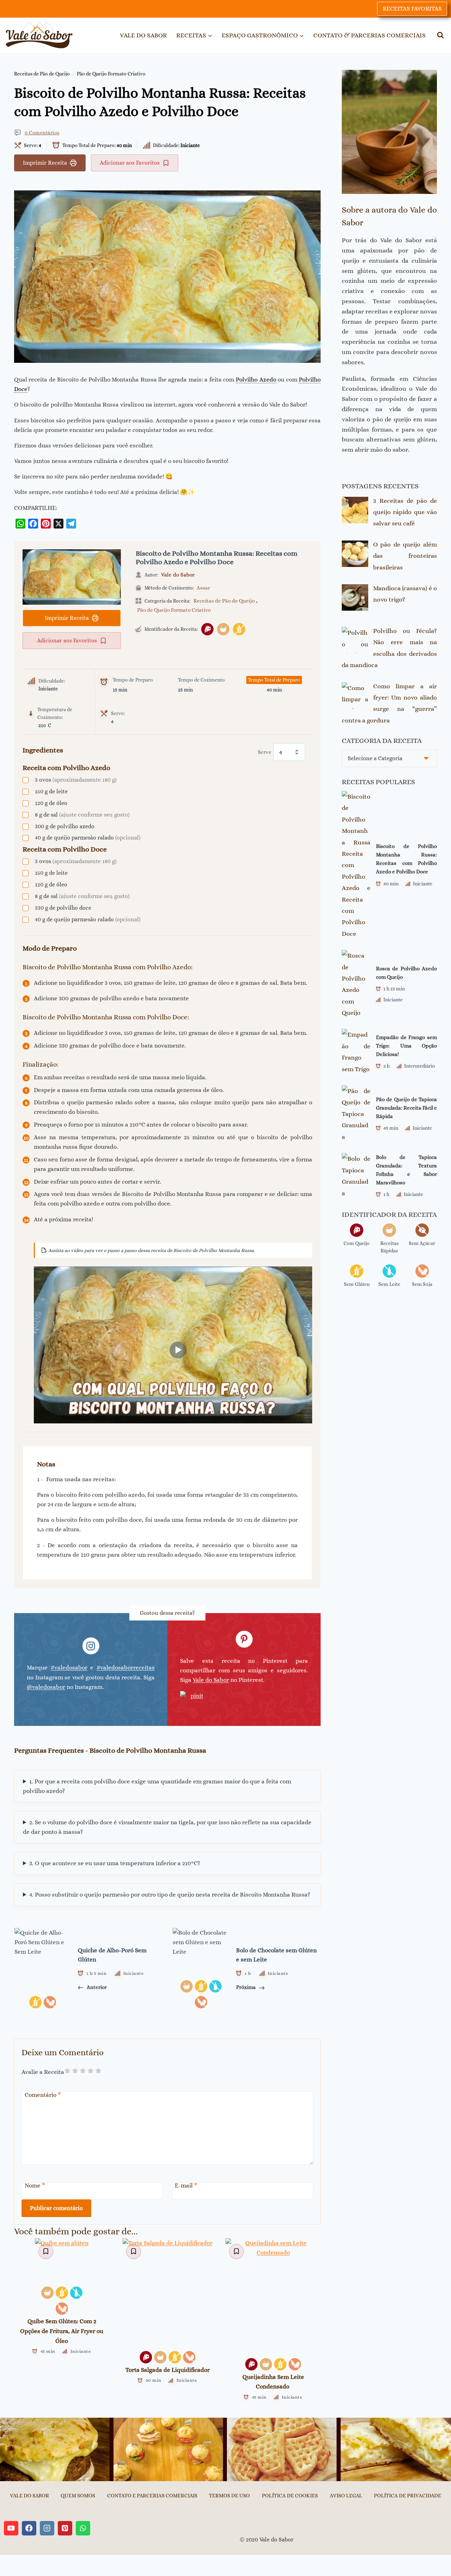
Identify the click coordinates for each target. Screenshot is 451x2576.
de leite (51, 791)
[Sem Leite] (76, 2293)
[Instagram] (47, 2528)
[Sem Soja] (62, 2309)
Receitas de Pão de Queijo (42, 74)
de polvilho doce (63, 908)
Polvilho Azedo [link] (256, 380)
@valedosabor (46, 1687)
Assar (203, 588)
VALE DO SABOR (143, 35)
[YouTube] (11, 2528)
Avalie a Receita (43, 2072)
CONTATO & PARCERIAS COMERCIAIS (369, 35)
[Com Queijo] (207, 629)
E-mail (186, 2186)
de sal (82, 815)
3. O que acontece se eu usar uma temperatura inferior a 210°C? (115, 1863)
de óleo (51, 803)
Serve (265, 752)
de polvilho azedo (65, 826)
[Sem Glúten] (239, 629)
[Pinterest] (46, 524)
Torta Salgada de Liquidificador (168, 2370)
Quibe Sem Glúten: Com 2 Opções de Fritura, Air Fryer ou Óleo (62, 2331)
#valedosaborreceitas (126, 1668)
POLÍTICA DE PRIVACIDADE (407, 2496)
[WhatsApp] (20, 524)
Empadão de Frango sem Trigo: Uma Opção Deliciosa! (406, 1046)
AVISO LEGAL (346, 2496)
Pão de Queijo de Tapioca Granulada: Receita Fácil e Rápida (406, 1108)
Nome (35, 2186)
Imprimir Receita (45, 163)
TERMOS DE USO (229, 2496)
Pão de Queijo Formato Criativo (111, 74)
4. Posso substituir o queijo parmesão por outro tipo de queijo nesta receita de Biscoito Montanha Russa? (170, 1895)
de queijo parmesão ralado (88, 838)
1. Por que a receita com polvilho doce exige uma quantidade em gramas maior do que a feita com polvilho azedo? (157, 1786)
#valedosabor (69, 1668)
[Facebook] (33, 524)
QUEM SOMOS (78, 2496)
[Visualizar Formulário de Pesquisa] (440, 35)
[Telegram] (71, 524)
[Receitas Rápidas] (223, 629)
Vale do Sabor (178, 575)
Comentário (43, 2095)
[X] (58, 524)
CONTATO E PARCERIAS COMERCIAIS (152, 2496)
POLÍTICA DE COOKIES (290, 2496)
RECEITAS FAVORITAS (412, 9)
